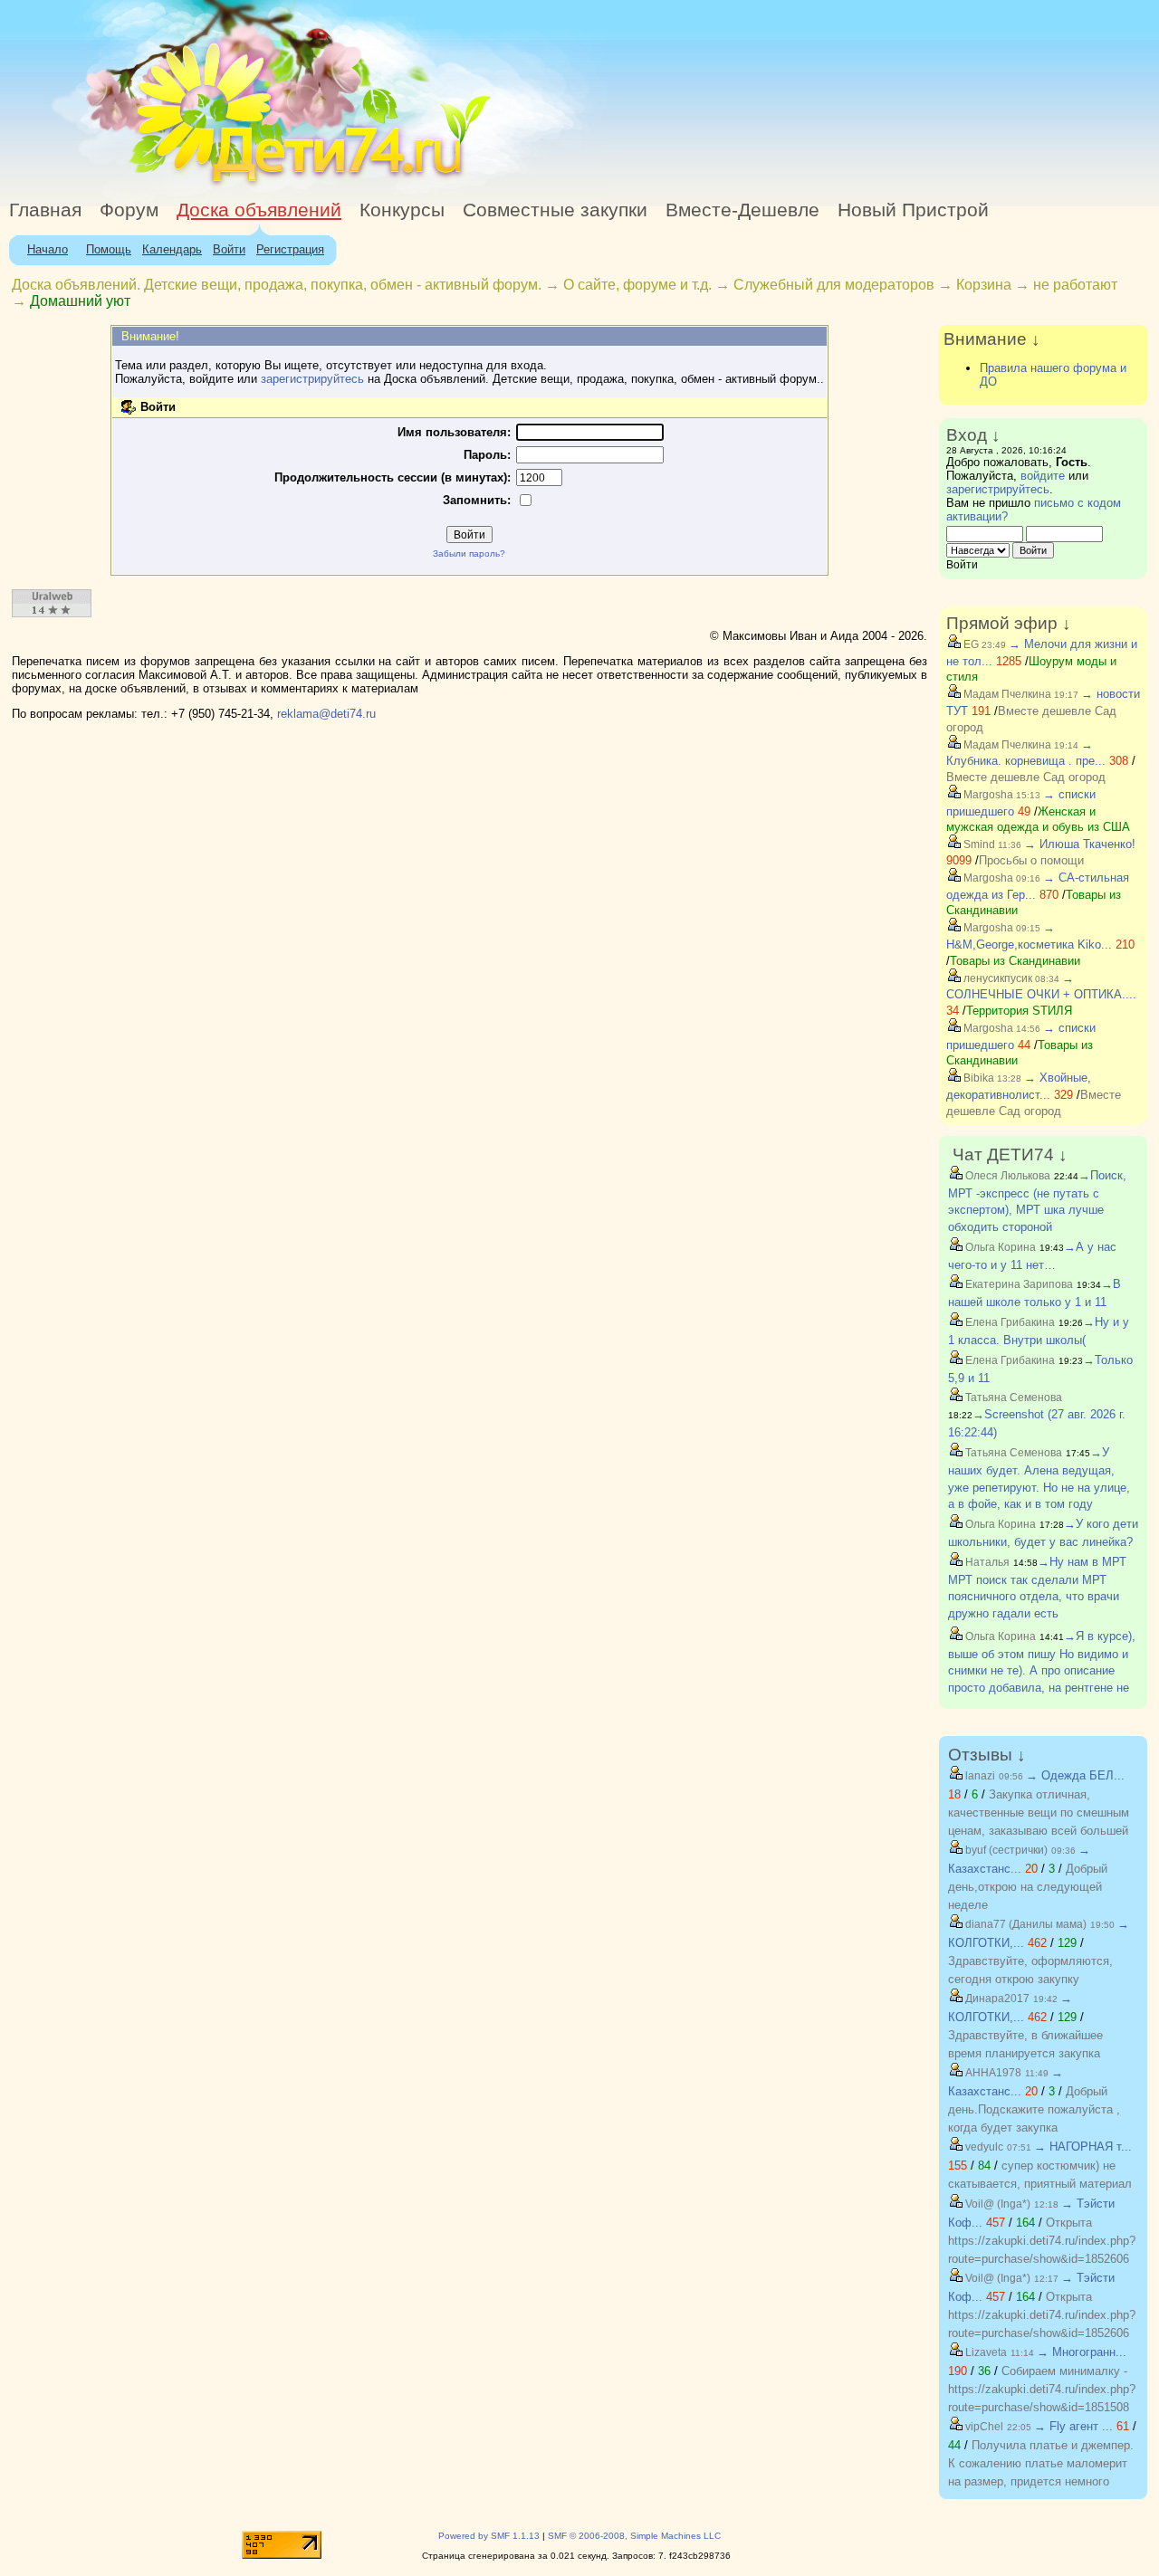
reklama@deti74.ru (326, 714)
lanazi (979, 1776)
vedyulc (983, 2147)
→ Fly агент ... (1073, 2426)
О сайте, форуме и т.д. (637, 285)
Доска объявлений (259, 210)
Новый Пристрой (913, 210)
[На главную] (166, 185)
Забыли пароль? (469, 553)
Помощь (109, 249)
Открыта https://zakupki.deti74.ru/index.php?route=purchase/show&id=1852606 (1042, 2241)
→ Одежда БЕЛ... (1075, 1775)
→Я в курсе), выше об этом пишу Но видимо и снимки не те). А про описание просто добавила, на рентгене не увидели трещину (1042, 1670)
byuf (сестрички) (1005, 1850)
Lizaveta (985, 2352)
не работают (1075, 285)
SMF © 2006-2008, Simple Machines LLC (634, 2536)
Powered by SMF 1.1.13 (489, 2536)
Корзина (984, 285)
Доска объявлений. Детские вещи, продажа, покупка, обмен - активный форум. (277, 285)
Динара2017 (996, 1999)
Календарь (172, 249)
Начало (48, 249)
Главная (45, 210)
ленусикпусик (996, 978)
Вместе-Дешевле (742, 210)
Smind (978, 844)
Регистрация (290, 249)
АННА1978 (992, 2073)
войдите (1043, 476)
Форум (129, 210)
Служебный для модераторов (834, 285)
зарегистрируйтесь (312, 379)
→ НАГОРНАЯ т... (1083, 2147)
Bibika (977, 1078)
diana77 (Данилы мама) (1025, 1924)
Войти (229, 249)
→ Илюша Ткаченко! (1080, 844)
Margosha (987, 795)
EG (970, 644)
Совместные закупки (555, 210)
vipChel (983, 2427)
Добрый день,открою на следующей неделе (1028, 1887)
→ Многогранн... (1082, 2352)
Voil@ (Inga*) (996, 2204)
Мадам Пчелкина (1006, 694)
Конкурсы (402, 210)
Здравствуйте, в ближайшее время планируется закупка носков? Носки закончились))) (1030, 2053)
